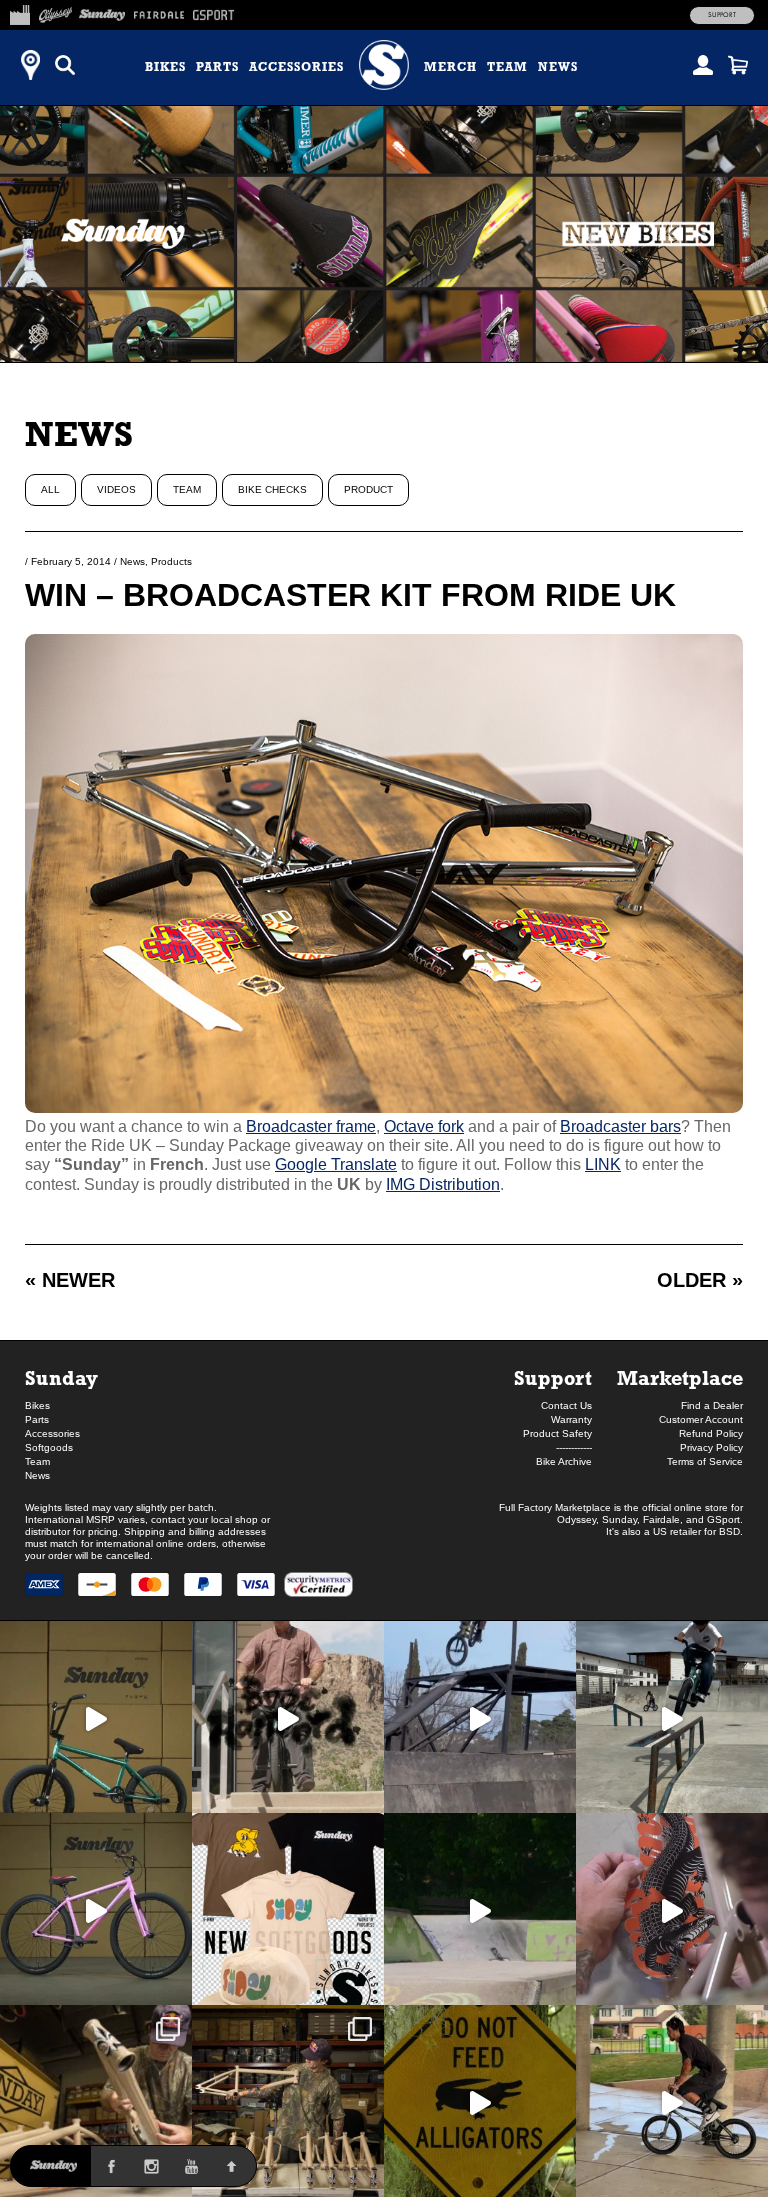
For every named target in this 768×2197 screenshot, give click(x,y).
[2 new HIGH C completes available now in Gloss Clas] (96, 1909)
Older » (700, 1280)
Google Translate (336, 1164)
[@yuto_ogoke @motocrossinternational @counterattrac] (672, 1717)
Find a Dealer (712, 1405)
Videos (116, 489)
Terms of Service (705, 1461)
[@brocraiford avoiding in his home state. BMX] (480, 2101)
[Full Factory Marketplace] (19, 12)
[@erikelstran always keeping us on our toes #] (480, 1909)
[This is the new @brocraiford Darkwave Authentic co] (96, 1717)
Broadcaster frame (311, 1126)
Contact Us (566, 1405)
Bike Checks (272, 489)
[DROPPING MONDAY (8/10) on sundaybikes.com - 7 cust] (288, 2101)
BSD (729, 1531)
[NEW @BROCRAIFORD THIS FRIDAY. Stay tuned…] (288, 1717)
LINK (603, 1164)
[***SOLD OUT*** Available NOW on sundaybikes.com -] (672, 1909)
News (558, 67)
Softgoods (49, 1447)
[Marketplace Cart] (738, 65)
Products (171, 561)
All (50, 489)
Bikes (165, 67)
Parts (217, 67)
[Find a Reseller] (30, 65)
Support (722, 15)
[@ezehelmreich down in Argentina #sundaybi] (480, 1717)
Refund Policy (711, 1433)
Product (368, 489)
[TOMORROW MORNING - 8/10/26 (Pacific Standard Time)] (96, 2101)
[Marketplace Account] (703, 65)
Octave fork (424, 1126)
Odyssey (576, 1519)
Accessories (296, 67)
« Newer (70, 1280)
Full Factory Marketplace (555, 1507)
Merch (450, 67)
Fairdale (661, 1519)
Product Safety (557, 1433)
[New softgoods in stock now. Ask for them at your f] (288, 1909)
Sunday (61, 1377)
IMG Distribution (443, 1184)
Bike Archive (564, 1461)
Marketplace (680, 1377)
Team (507, 67)
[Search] (65, 65)
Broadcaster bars (620, 1126)
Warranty (571, 1419)
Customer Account (701, 1419)
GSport (723, 1519)
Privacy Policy (711, 1447)
